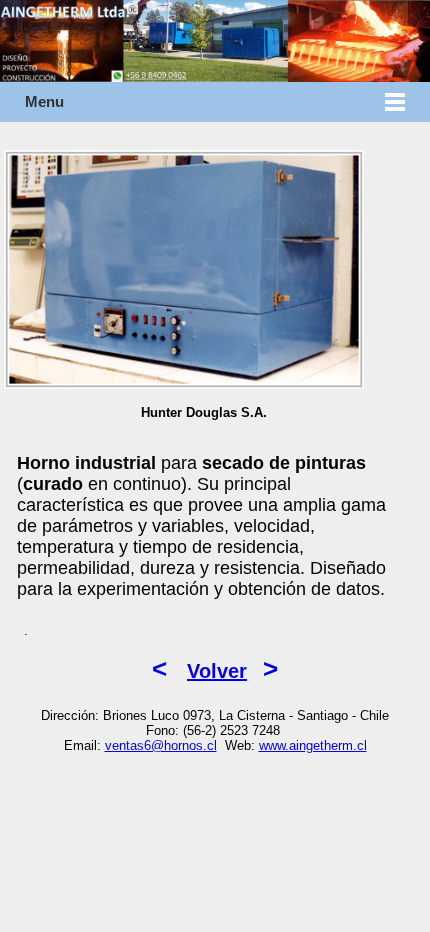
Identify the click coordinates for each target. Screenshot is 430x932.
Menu (44, 102)
